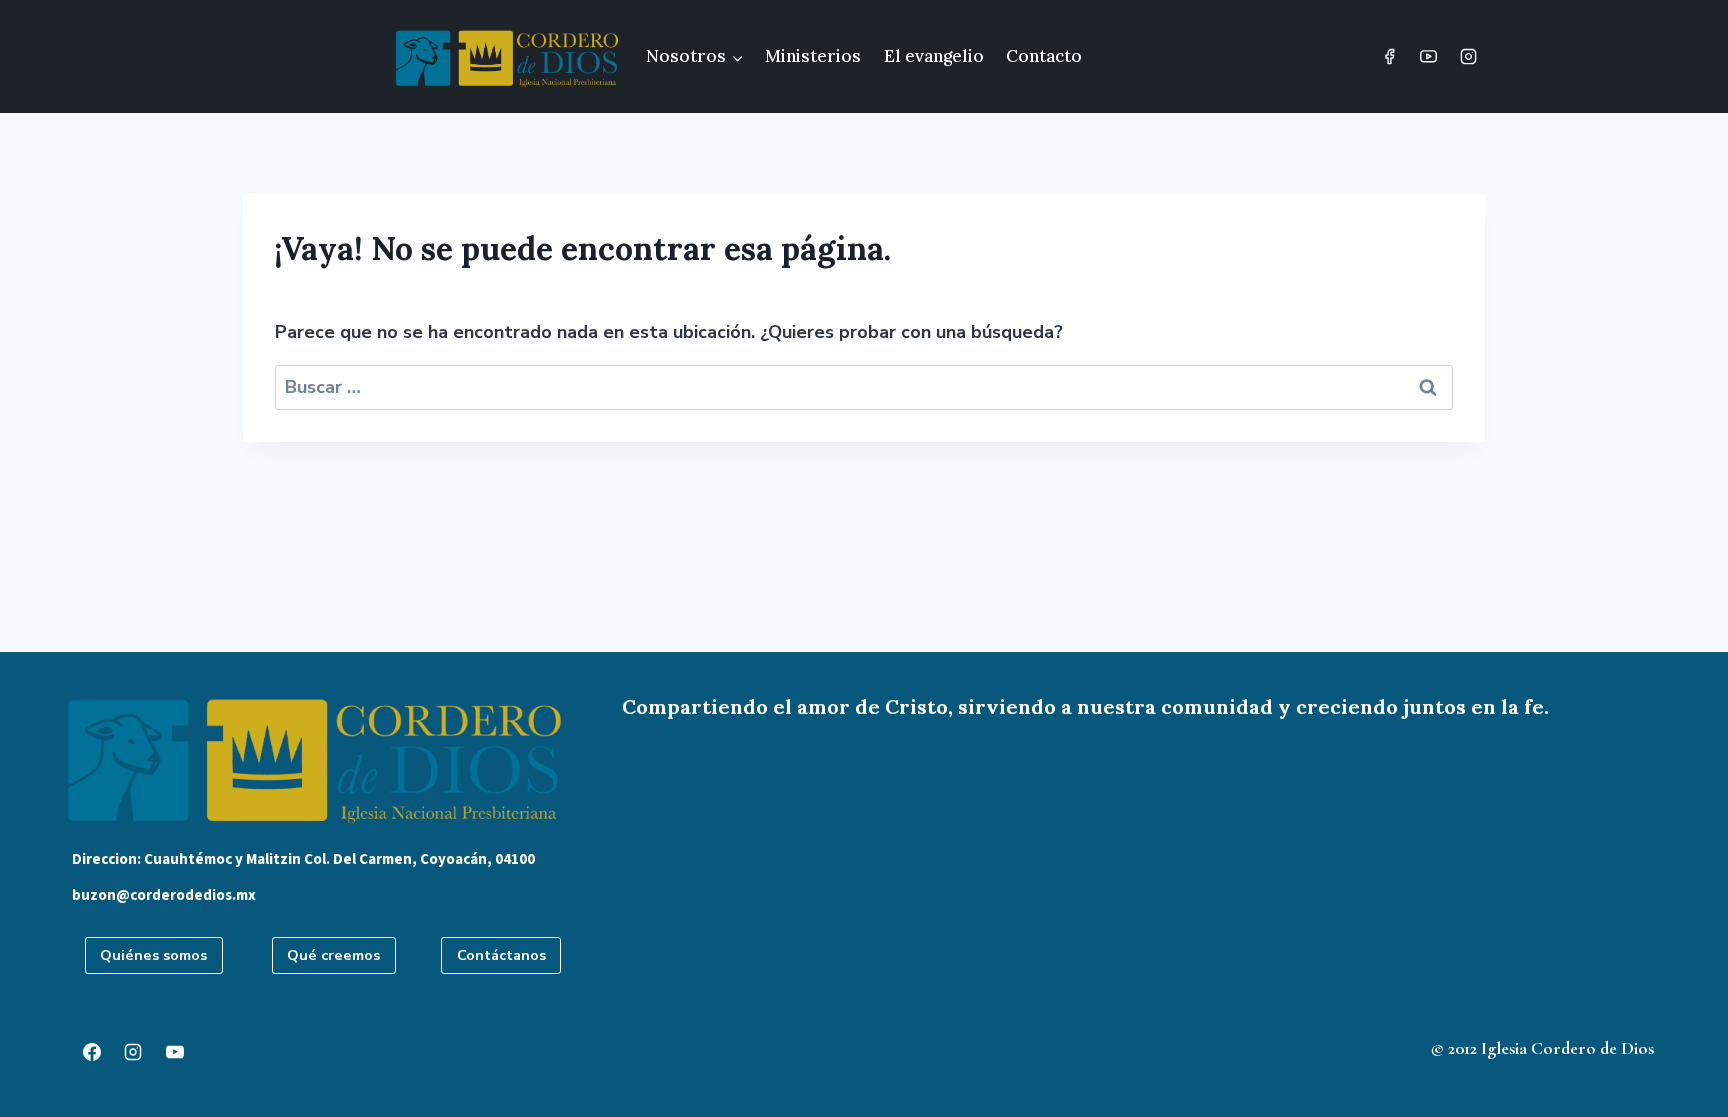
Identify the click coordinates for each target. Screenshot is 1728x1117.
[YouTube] (1429, 57)
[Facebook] (1390, 57)
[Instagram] (1468, 57)
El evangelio (934, 56)
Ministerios (813, 56)
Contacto (1044, 56)
